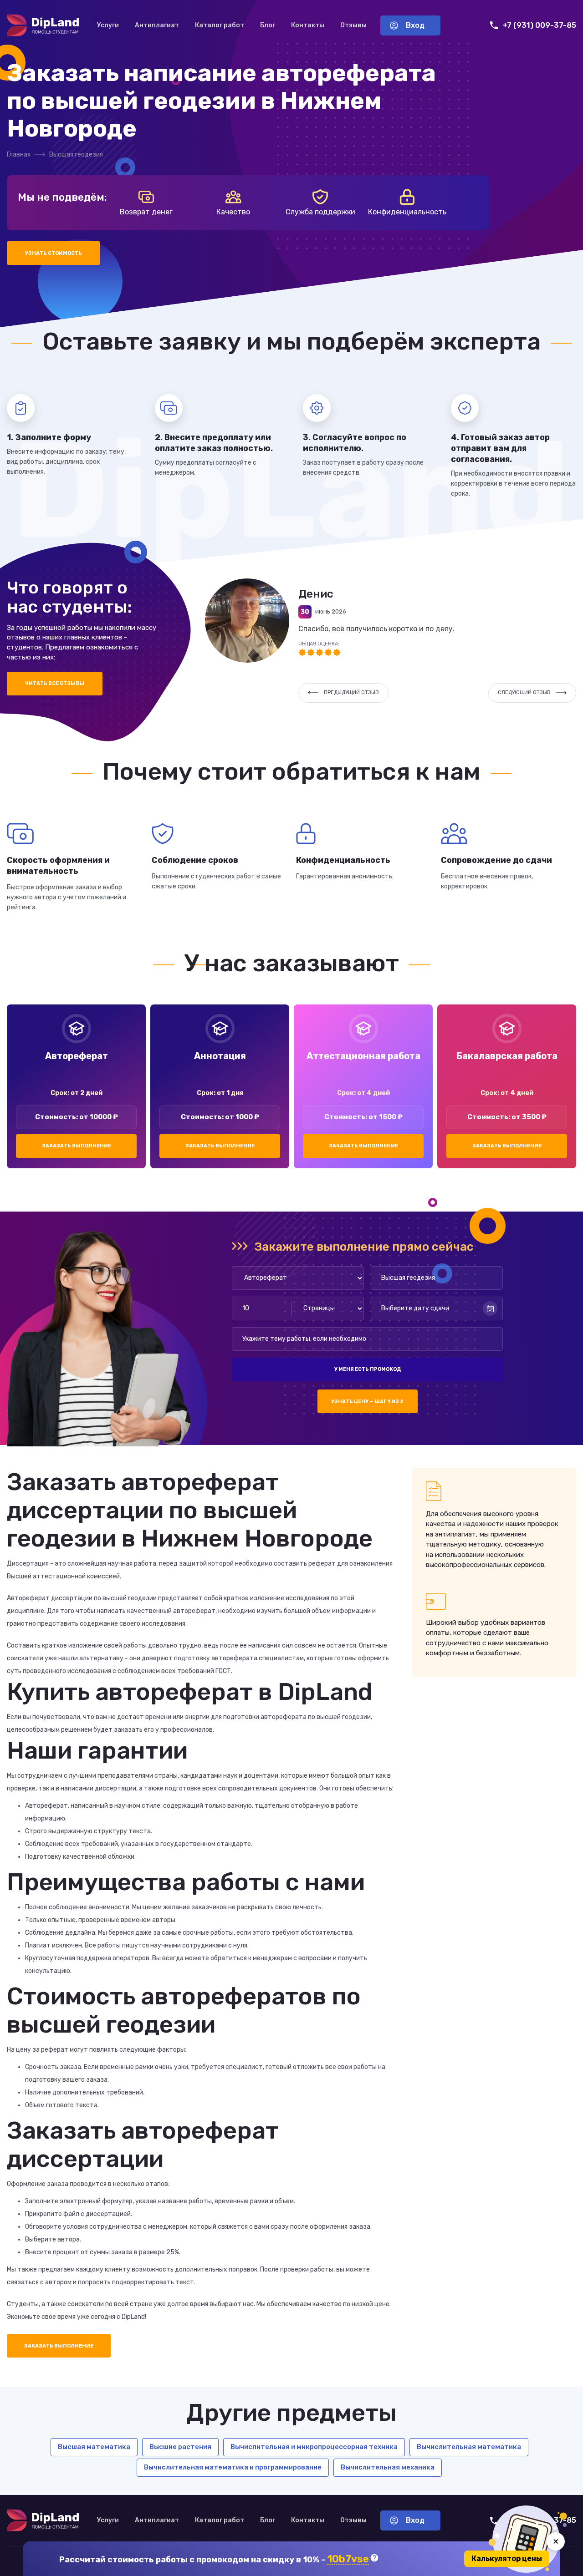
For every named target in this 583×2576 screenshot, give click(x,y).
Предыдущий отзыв (351, 692)
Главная (19, 155)
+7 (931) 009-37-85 (539, 25)
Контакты (308, 25)
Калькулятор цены (507, 2558)
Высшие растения (180, 2447)
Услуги (108, 25)
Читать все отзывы (55, 683)
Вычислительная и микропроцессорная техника (314, 2447)
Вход (415, 25)
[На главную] (43, 25)
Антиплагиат (157, 25)
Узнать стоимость (54, 253)
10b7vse (348, 2559)
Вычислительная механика (388, 2467)
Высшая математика (94, 2447)
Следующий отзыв (524, 692)
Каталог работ (220, 25)
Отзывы (353, 25)
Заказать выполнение (77, 1146)
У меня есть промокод (368, 1369)
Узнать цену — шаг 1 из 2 (367, 1402)
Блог (268, 25)
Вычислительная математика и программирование (233, 2467)
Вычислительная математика (469, 2447)
